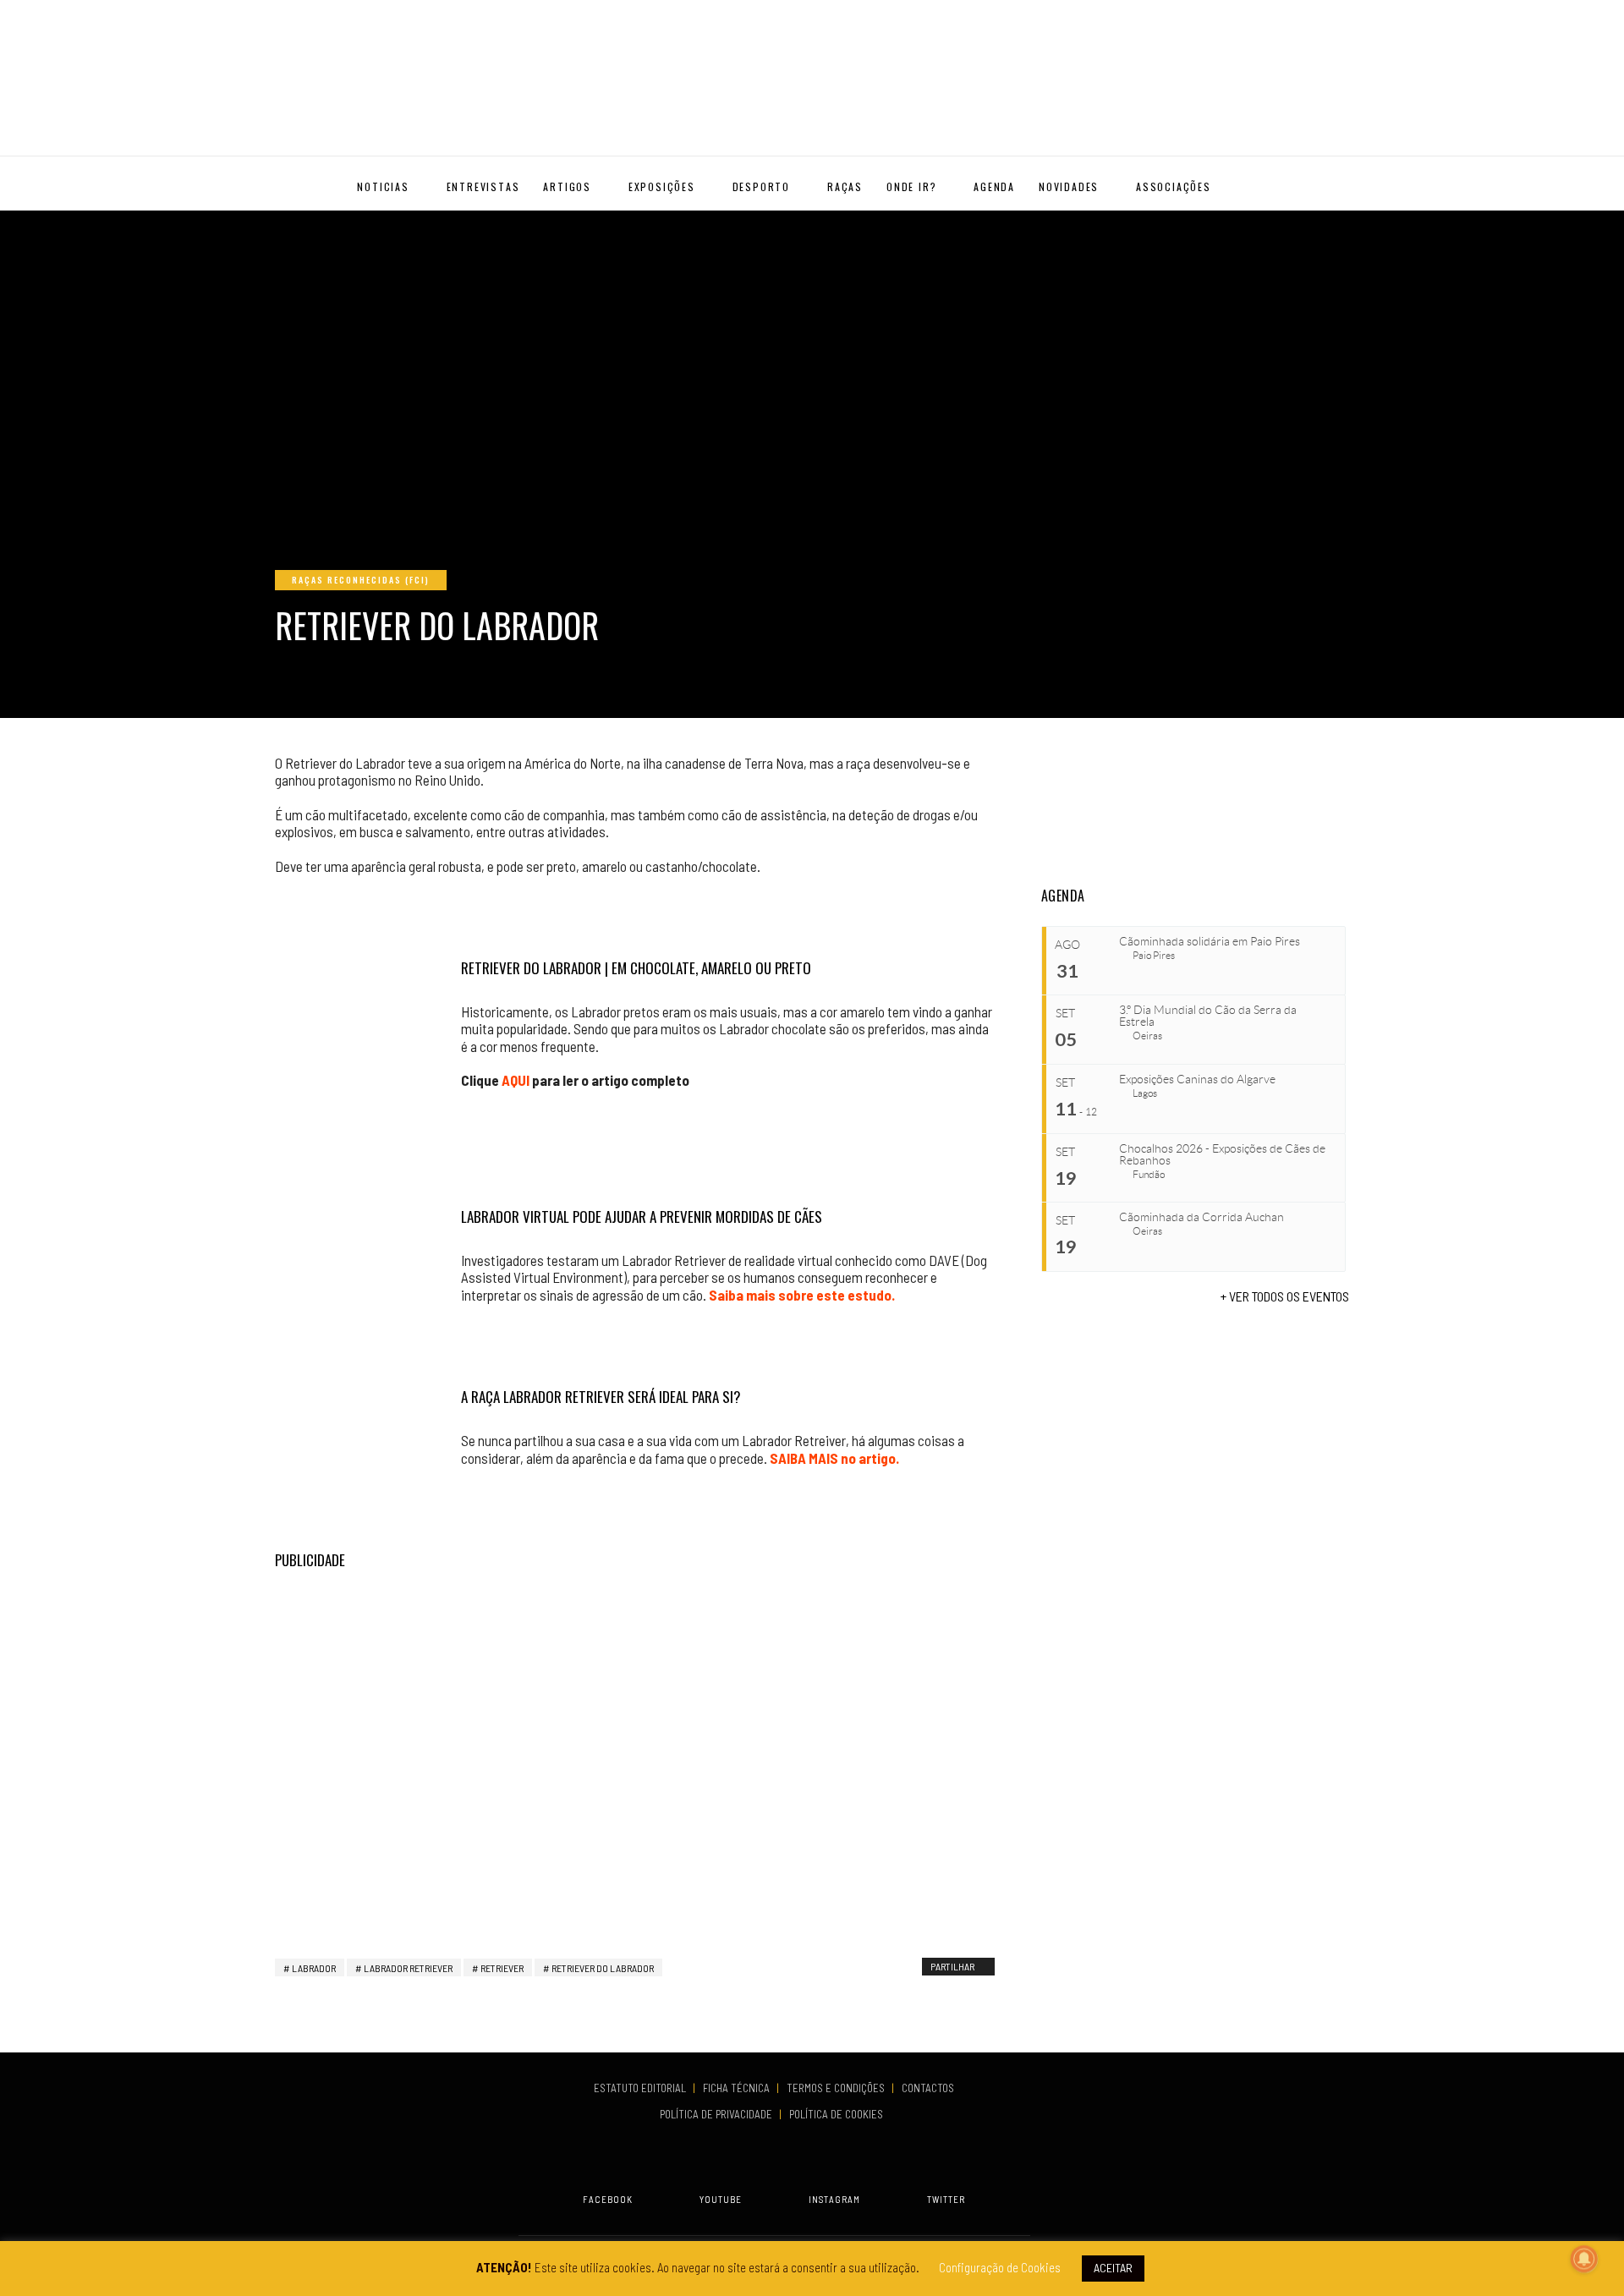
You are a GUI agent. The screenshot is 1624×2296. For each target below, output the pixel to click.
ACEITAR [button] (1113, 2268)
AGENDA (994, 186)
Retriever (502, 1968)
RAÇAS (845, 186)
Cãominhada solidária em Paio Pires (1210, 941)
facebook (608, 2199)
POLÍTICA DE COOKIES (839, 2114)
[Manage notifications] (1584, 2259)
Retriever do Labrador (603, 1968)
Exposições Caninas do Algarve (1197, 1079)
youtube (721, 2199)
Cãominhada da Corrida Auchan (1202, 1217)
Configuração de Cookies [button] (1000, 2267)
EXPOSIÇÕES (662, 186)
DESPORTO (761, 186)
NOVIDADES (1069, 186)
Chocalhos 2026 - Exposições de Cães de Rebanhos (1222, 1154)
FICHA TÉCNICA (738, 2088)
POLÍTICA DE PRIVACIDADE (717, 2114)
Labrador (314, 1968)
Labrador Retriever (408, 1968)
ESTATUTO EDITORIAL (641, 2088)
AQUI (516, 1080)
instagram (834, 2199)
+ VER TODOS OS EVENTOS (1285, 1296)
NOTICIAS (383, 186)
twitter (946, 2199)
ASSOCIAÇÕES (1174, 186)
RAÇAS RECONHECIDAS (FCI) (361, 580)
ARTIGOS (567, 186)
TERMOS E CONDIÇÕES (837, 2088)
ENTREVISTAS (483, 186)
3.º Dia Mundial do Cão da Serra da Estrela (1208, 1016)
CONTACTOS (928, 2088)
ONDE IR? (911, 186)
